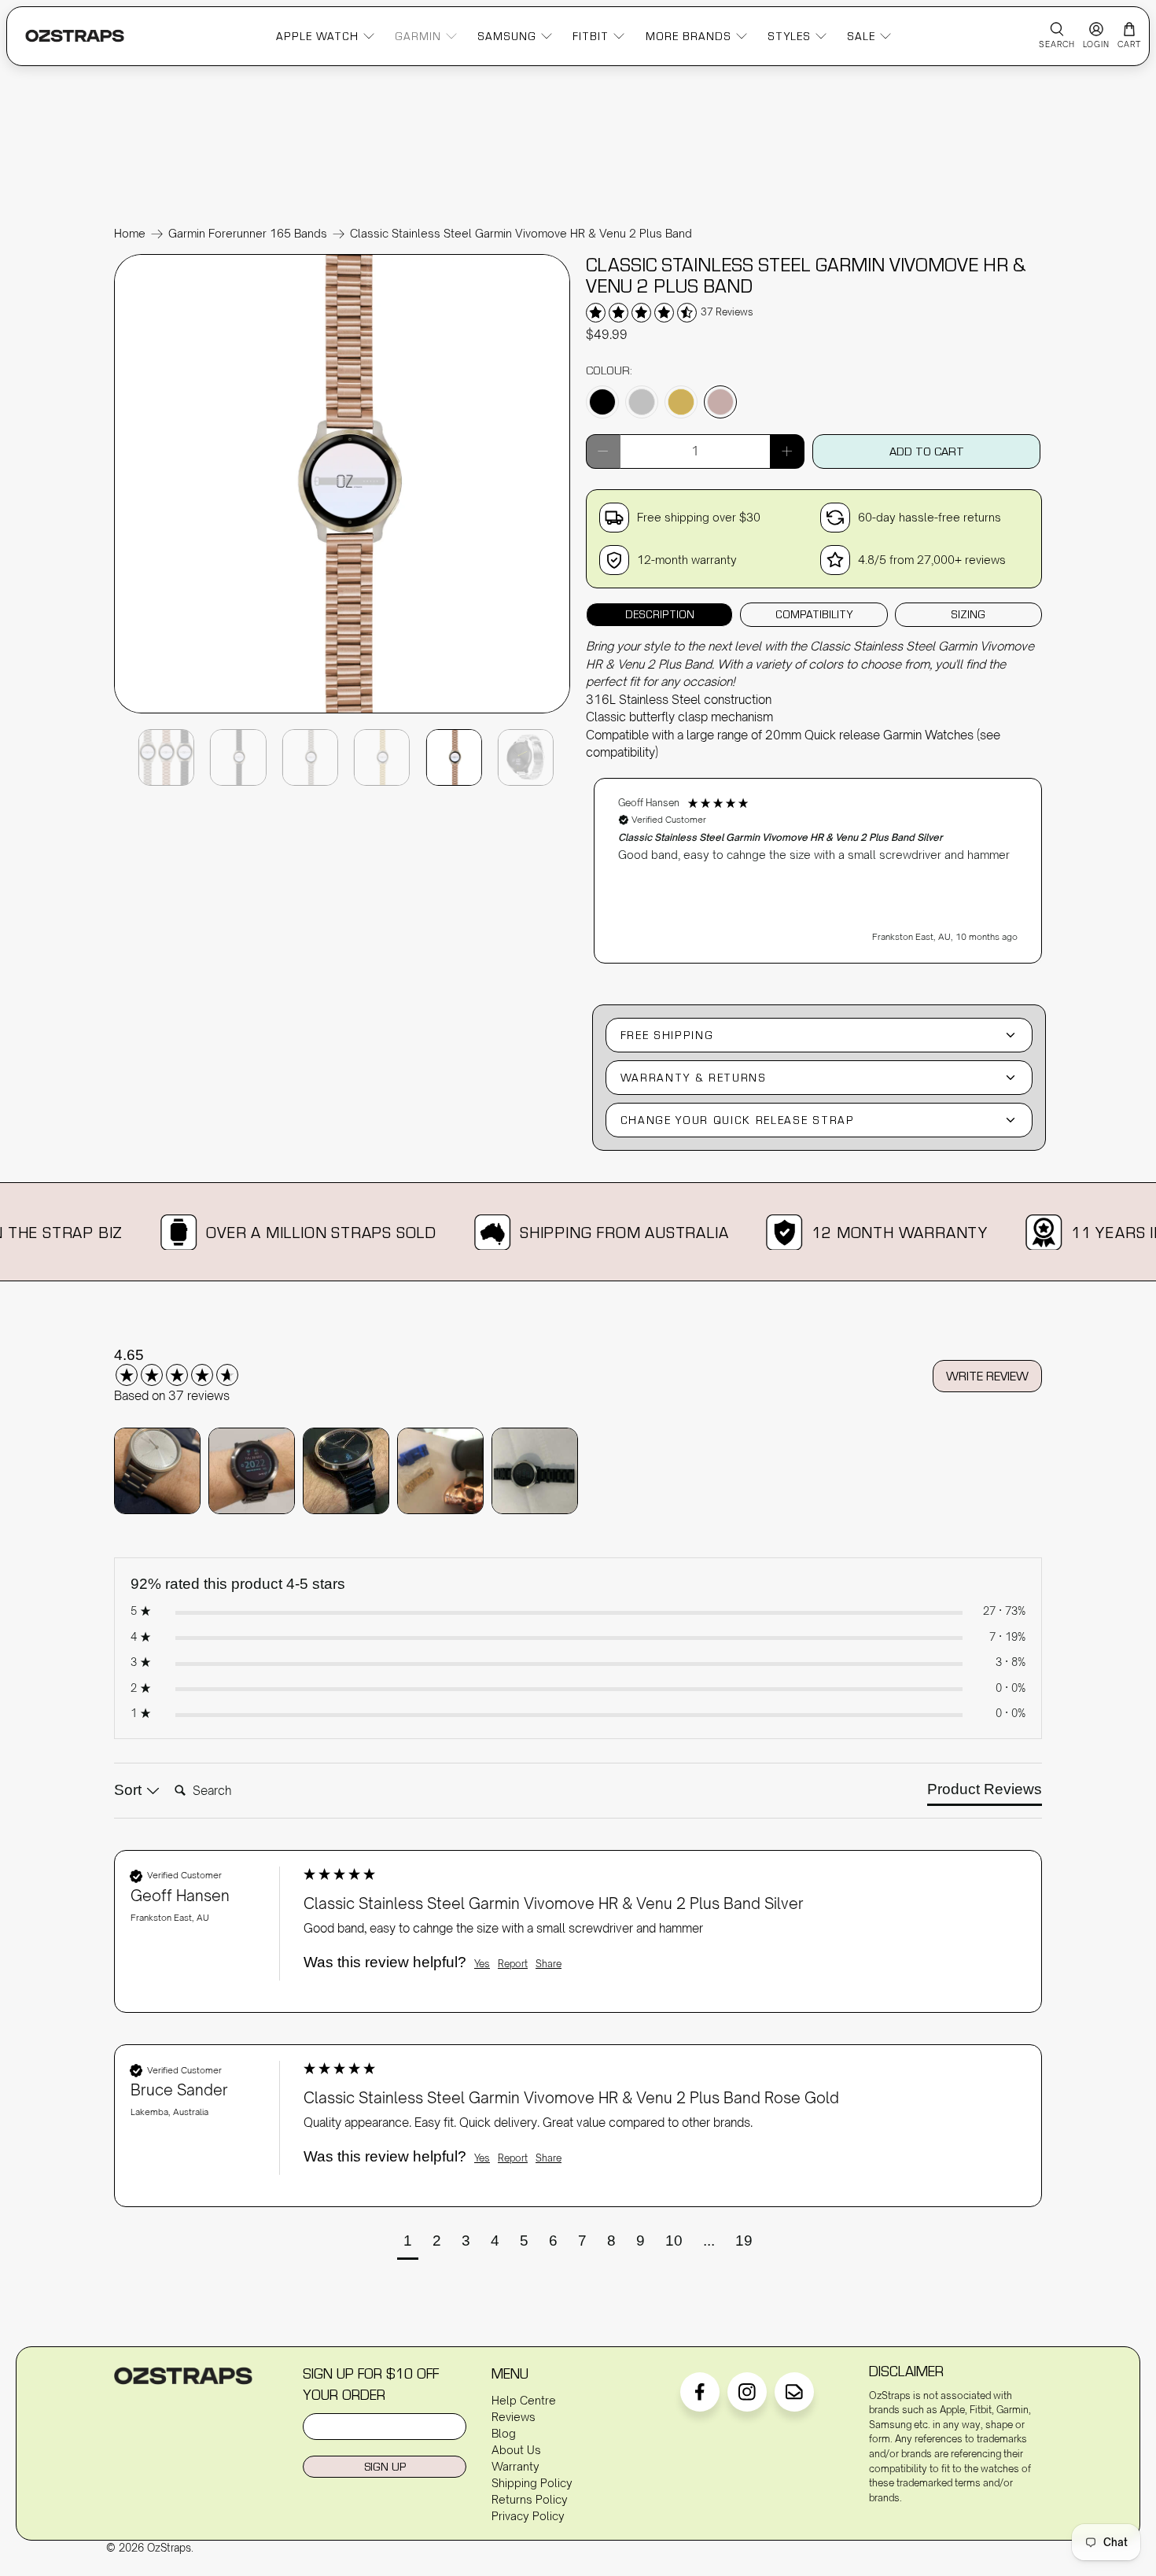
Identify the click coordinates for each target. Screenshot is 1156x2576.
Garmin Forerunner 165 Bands (248, 234)
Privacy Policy (528, 2516)
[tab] (985, 1793)
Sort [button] (130, 1790)
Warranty (515, 2466)
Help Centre (524, 2400)
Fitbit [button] (591, 35)
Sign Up (385, 2466)
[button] (818, 871)
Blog (504, 2433)
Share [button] (549, 1964)
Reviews (514, 2417)
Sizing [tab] (968, 614)
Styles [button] (789, 35)
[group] (197, 1365)
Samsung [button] (507, 35)
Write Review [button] (987, 1376)
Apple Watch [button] (317, 35)
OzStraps (169, 2548)
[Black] (602, 402)
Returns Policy (530, 2499)
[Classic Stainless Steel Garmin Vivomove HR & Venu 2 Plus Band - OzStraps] (342, 712)
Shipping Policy (532, 2483)
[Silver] (642, 402)
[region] (818, 863)
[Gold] (681, 402)
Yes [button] (482, 1964)
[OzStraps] (75, 36)
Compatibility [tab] (814, 614)
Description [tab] (660, 614)
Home (130, 234)
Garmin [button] (418, 35)
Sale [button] (861, 35)
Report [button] (513, 1964)
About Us (516, 2450)
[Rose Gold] (720, 402)
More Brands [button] (688, 35)
